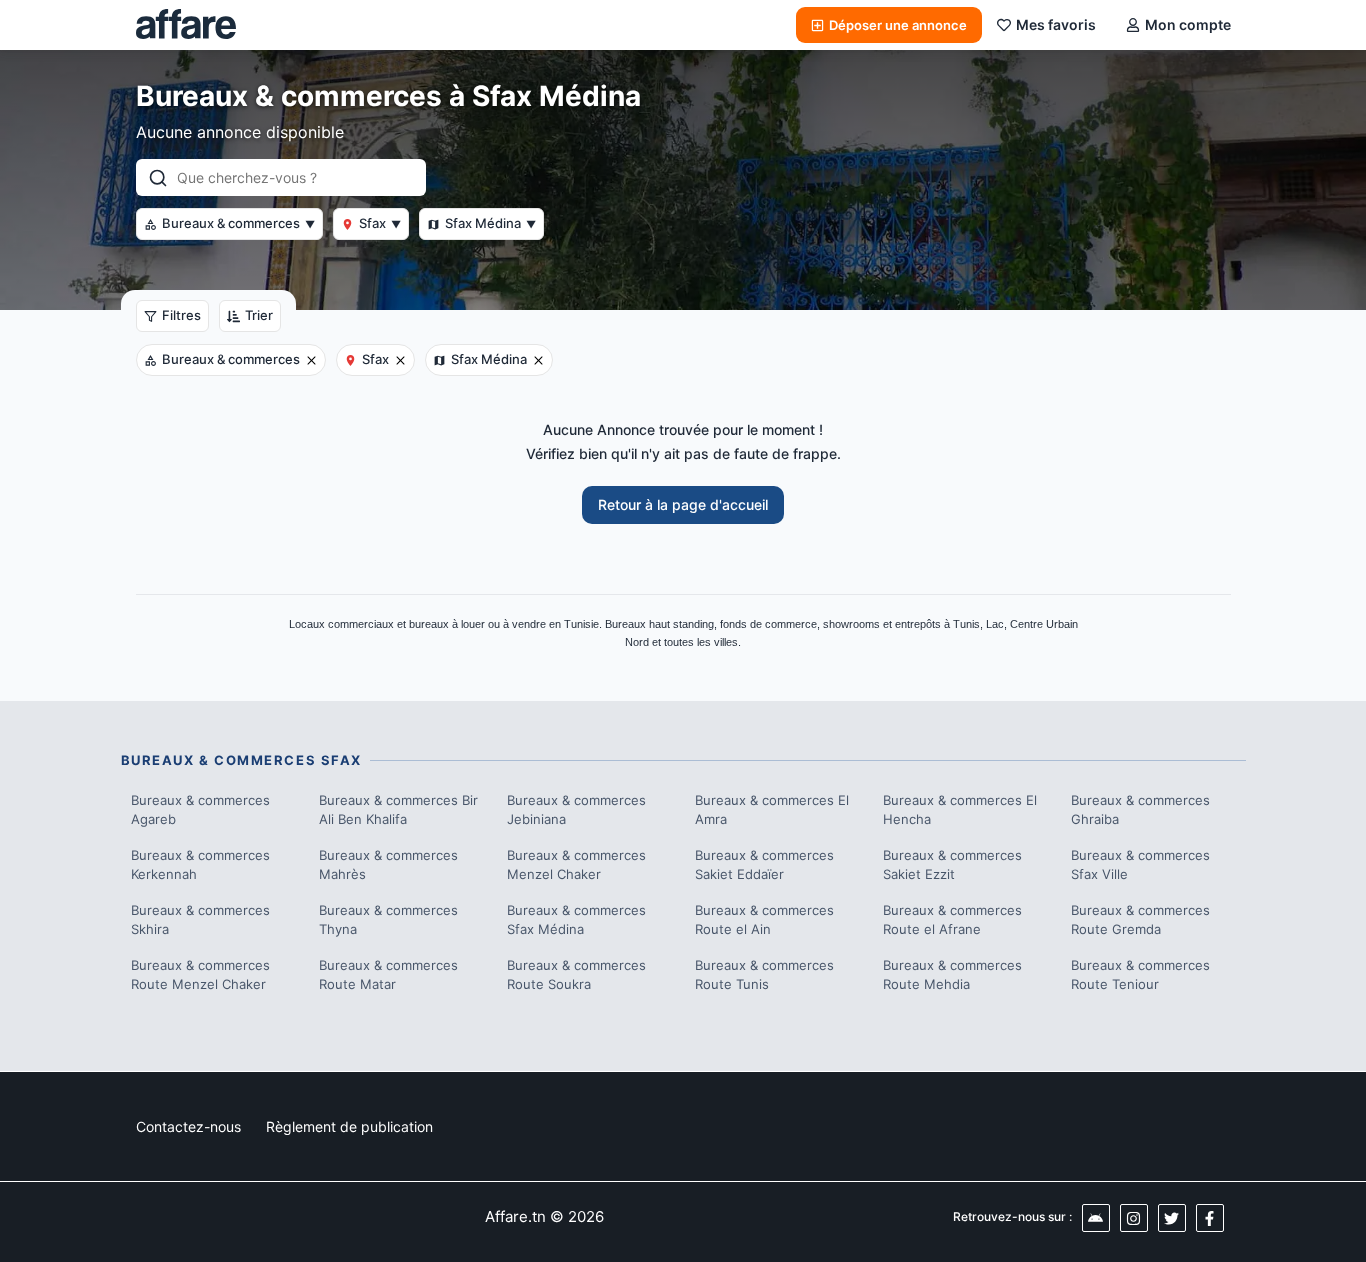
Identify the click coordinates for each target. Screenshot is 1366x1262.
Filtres (181, 315)
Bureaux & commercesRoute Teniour (1140, 975)
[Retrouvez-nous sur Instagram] (1134, 1218)
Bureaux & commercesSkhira (200, 920)
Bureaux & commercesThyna (388, 920)
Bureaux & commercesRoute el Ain (764, 920)
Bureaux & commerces (238, 223)
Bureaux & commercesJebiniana (576, 810)
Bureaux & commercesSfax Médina (576, 920)
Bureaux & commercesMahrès (388, 865)
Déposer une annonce (898, 25)
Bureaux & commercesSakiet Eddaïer (764, 865)
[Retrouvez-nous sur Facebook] (1210, 1218)
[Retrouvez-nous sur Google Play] (1096, 1218)
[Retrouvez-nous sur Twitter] (1172, 1218)
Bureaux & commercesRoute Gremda (1140, 920)
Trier (259, 315)
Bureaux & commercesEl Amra (772, 810)
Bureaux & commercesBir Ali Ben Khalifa (398, 810)
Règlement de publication (349, 1126)
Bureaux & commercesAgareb (200, 810)
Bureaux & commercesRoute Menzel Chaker (200, 975)
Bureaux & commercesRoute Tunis (764, 975)
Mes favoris (1056, 24)
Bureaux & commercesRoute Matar (388, 975)
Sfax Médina (490, 223)
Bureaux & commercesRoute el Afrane (952, 920)
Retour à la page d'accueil (683, 504)
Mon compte (1188, 24)
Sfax (380, 223)
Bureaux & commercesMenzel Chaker (576, 865)
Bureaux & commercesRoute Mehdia (952, 975)
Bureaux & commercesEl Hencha (960, 810)
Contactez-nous (188, 1126)
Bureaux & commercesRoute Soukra (576, 975)
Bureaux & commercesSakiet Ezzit (952, 865)
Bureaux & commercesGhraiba (1140, 810)
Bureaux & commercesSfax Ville (1140, 865)
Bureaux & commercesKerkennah (200, 865)
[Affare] (186, 25)
